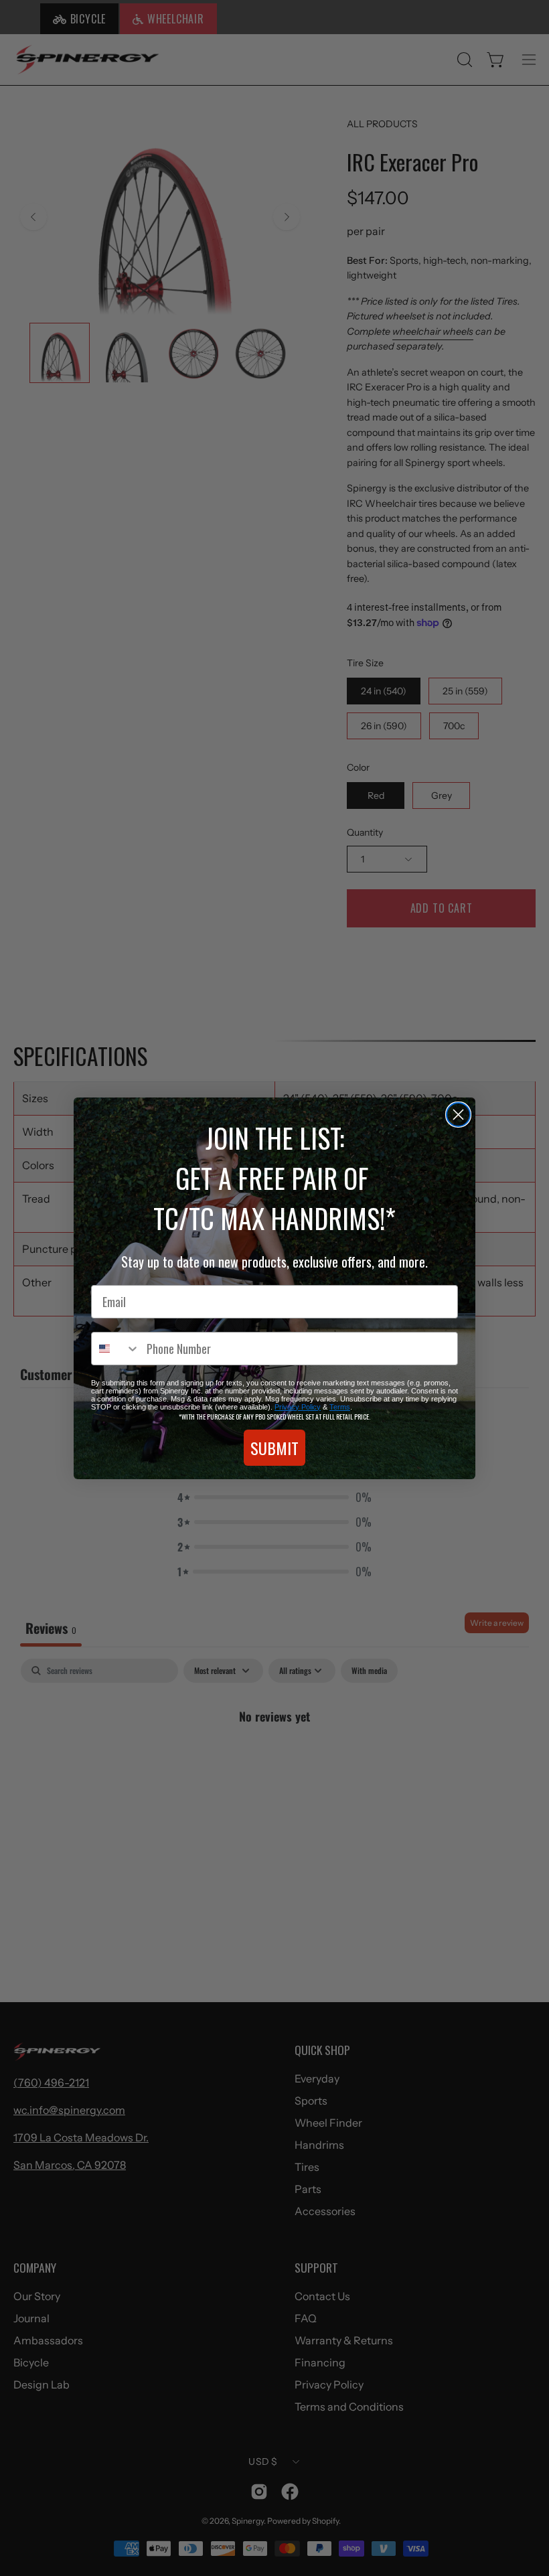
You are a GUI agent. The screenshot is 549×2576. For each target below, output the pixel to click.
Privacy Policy (298, 1407)
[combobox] (116, 1349)
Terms (340, 1407)
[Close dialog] (458, 1115)
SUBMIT (274, 1448)
